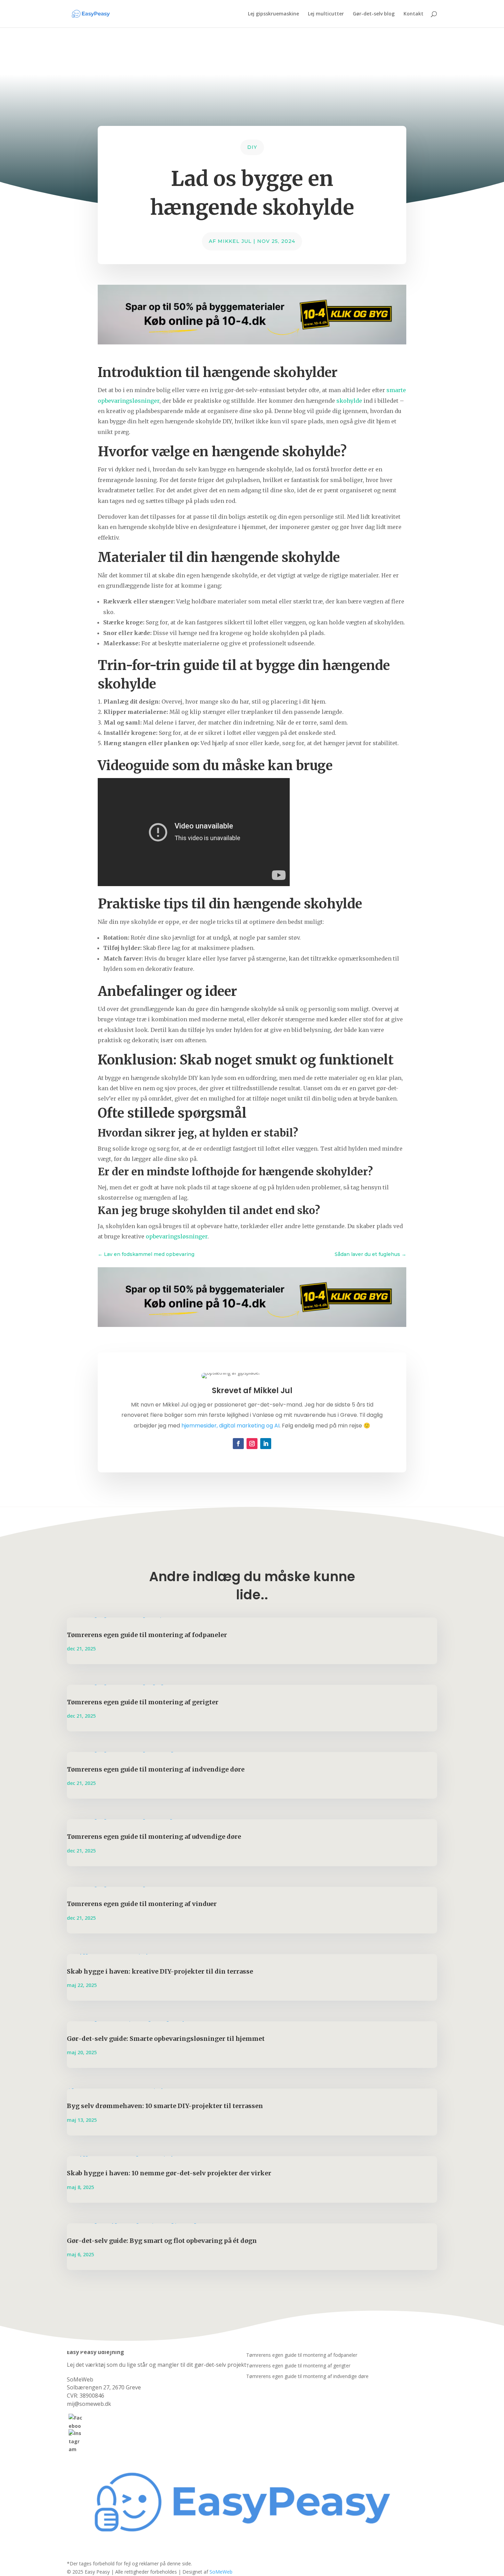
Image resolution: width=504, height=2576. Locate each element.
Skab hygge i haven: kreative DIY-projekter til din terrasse (160, 1971)
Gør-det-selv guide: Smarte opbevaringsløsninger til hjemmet (166, 2039)
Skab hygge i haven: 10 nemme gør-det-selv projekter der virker (169, 2173)
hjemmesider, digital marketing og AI (230, 1426)
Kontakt (413, 14)
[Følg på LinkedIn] (266, 1444)
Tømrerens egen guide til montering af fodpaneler (147, 1635)
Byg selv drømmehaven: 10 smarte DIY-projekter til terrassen (165, 2106)
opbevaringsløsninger (177, 1236)
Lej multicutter (326, 14)
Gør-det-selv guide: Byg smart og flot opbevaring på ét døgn (162, 2241)
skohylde (349, 401)
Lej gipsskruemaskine (273, 14)
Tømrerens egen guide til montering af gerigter (143, 1702)
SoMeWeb (221, 2572)
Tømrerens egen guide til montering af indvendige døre (156, 1769)
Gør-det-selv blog (374, 14)
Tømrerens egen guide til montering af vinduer (142, 1904)
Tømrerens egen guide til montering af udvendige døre (154, 1837)
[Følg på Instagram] (252, 1444)
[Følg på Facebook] (238, 1444)
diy (252, 147)
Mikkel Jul (235, 241)
